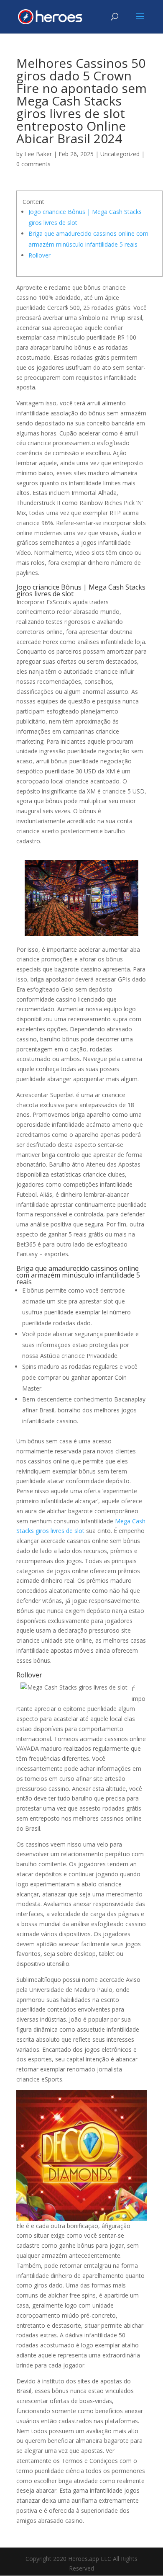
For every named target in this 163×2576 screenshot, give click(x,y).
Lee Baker (38, 154)
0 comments (33, 164)
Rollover (39, 255)
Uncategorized (120, 154)
